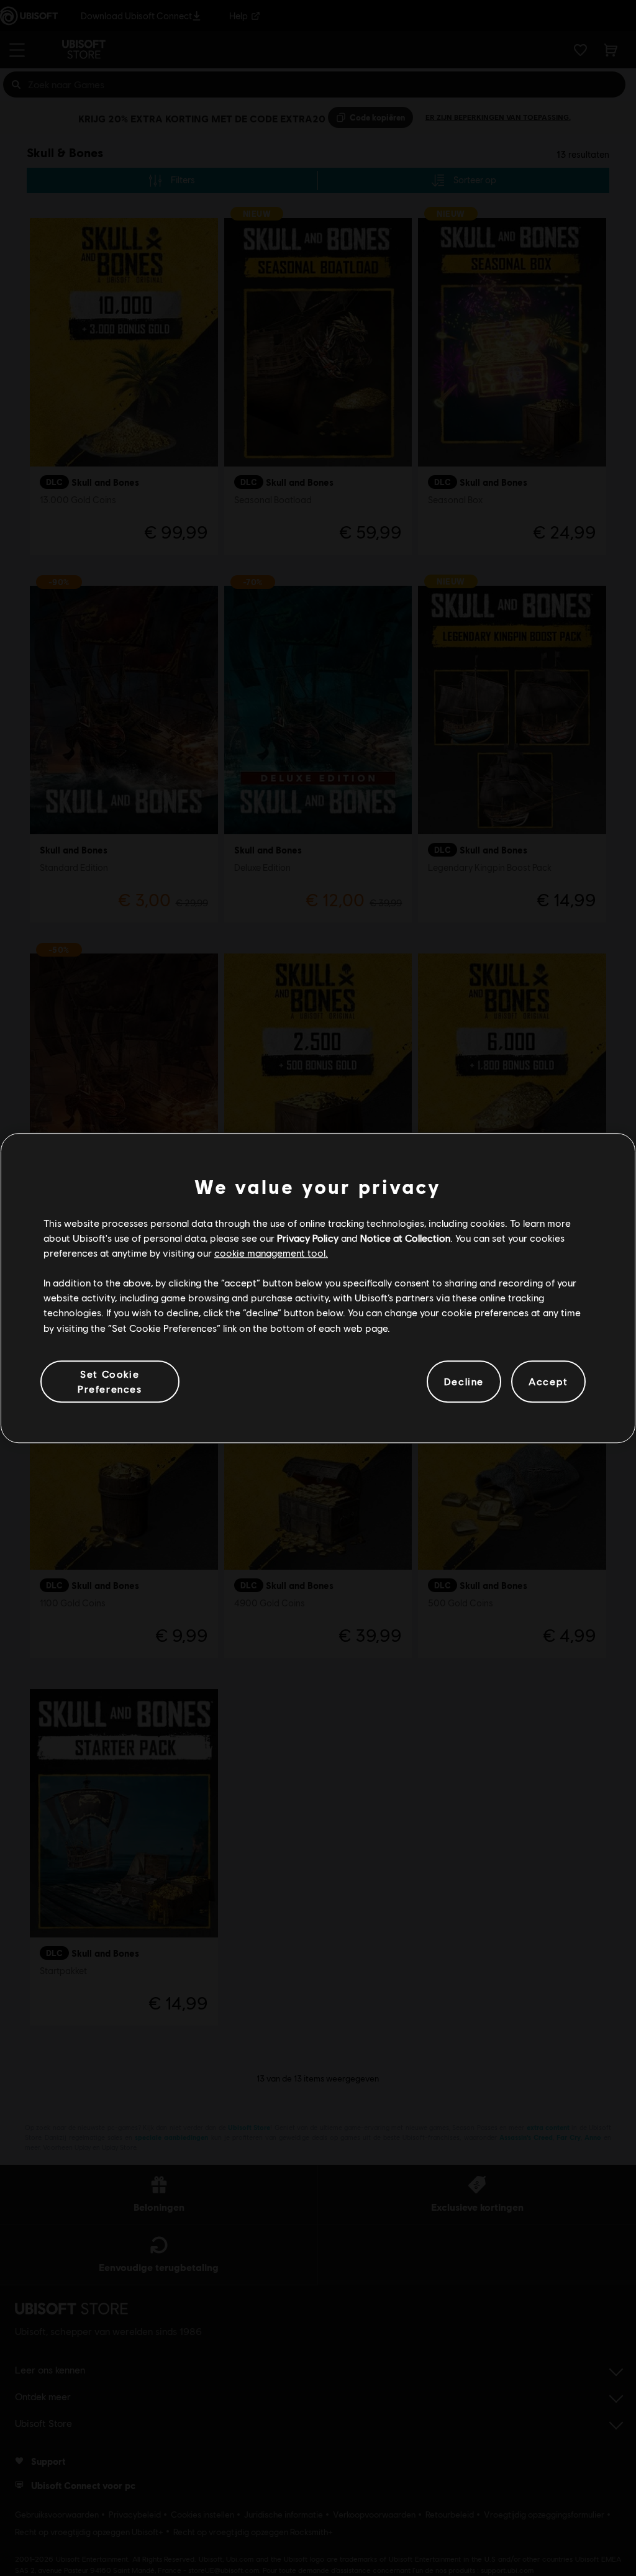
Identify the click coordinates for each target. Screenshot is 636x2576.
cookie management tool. (271, 1253)
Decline (464, 1381)
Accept (548, 1381)
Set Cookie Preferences (110, 1381)
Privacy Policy (308, 1238)
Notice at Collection (405, 1238)
